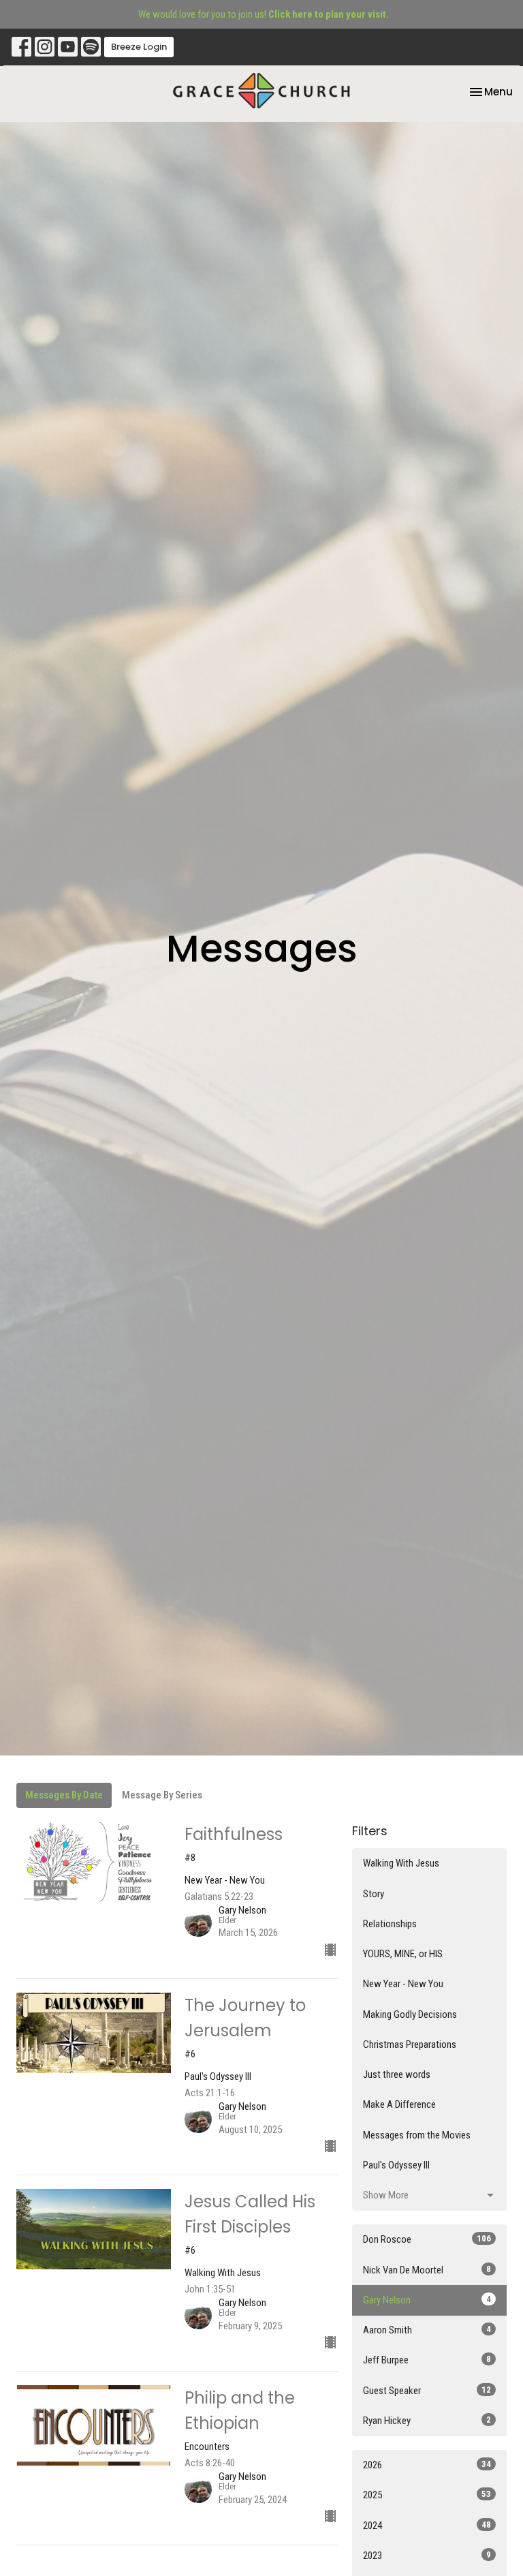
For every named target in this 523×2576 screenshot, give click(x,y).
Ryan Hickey (427, 2421)
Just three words (397, 2074)
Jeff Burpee (427, 2360)
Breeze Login (139, 47)
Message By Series (162, 1795)
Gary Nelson (427, 2300)
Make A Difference (399, 2104)
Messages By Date (64, 1795)
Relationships (390, 1924)
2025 (427, 2495)
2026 (427, 2465)
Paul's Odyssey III (396, 2165)
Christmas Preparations (410, 2044)
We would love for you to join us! (264, 14)
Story (374, 1894)
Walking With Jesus (401, 1863)
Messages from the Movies (417, 2135)
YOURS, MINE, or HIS (403, 1954)
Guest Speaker (427, 2391)
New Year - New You (403, 1984)
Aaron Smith (427, 2330)
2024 (427, 2526)
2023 (427, 2556)
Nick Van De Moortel (427, 2270)
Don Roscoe (427, 2239)
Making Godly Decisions (410, 2014)
